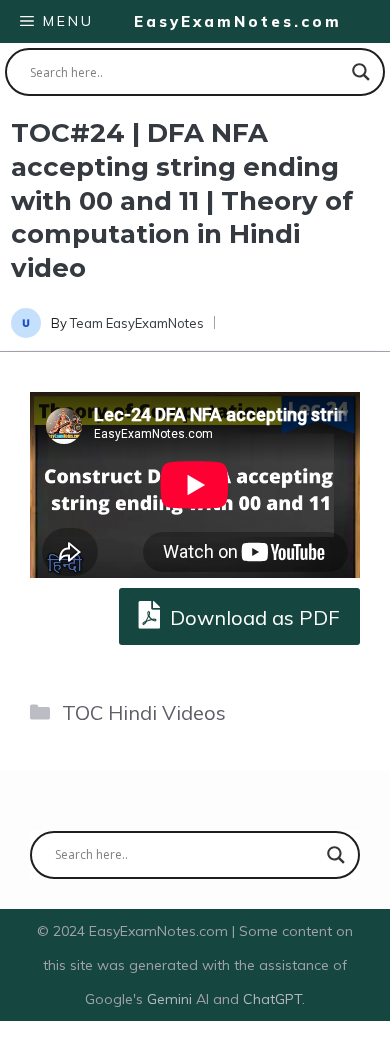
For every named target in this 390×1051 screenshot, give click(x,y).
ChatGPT (272, 999)
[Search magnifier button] (361, 72)
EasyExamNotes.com (238, 21)
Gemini (171, 999)
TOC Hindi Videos (144, 712)
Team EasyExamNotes (137, 323)
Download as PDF (252, 617)
